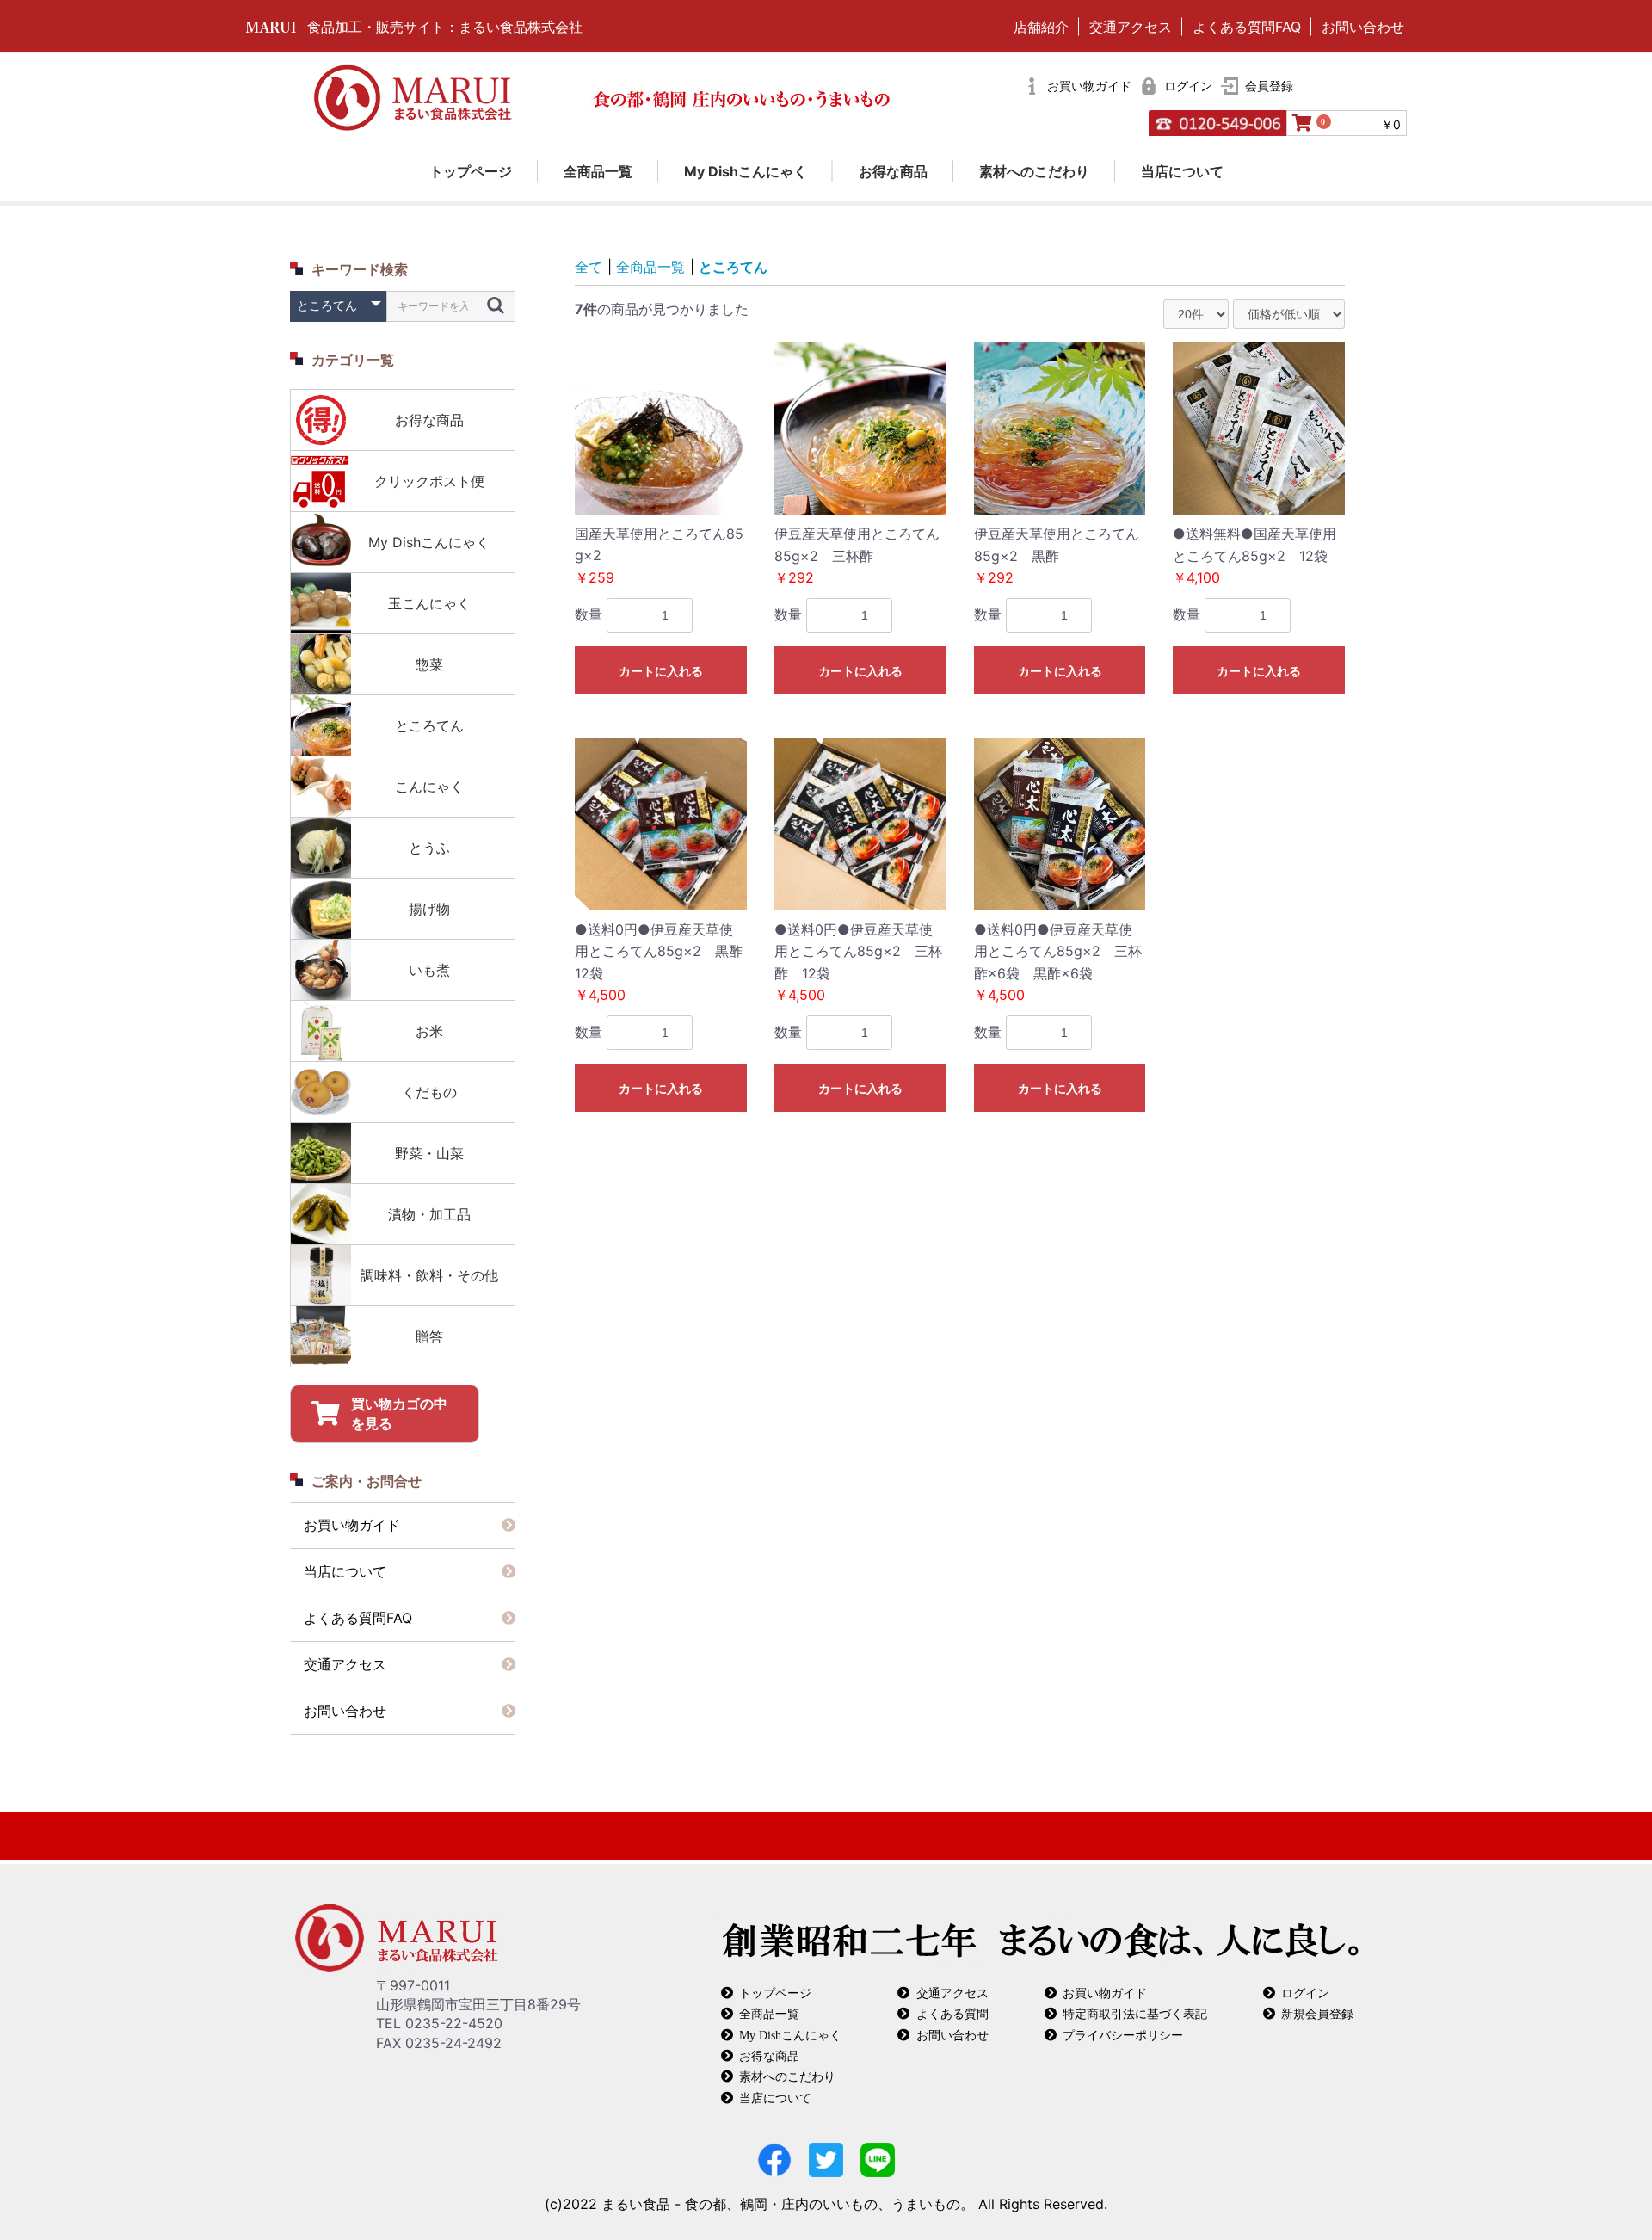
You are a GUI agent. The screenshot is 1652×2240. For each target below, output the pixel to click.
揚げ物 (429, 909)
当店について (1182, 171)
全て (589, 267)
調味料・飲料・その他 (429, 1275)
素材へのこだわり (1034, 171)
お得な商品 (893, 171)
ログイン (1305, 1993)
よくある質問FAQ (1247, 27)
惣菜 (429, 664)
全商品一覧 (598, 171)
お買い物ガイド (352, 1525)
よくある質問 (952, 2013)
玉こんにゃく (429, 603)
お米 (429, 1031)
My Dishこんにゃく (746, 171)
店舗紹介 (1041, 27)
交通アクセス (1131, 27)
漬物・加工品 (429, 1214)
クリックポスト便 (429, 481)
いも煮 (429, 970)
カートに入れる (661, 671)
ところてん (429, 725)
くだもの (429, 1092)
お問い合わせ (1363, 27)
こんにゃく (429, 787)
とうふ (429, 848)
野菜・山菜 (429, 1153)
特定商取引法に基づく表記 (1135, 2013)
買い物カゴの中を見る (399, 1413)
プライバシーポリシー (1123, 2035)
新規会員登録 (1317, 2013)
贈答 (429, 1336)
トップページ (471, 171)
